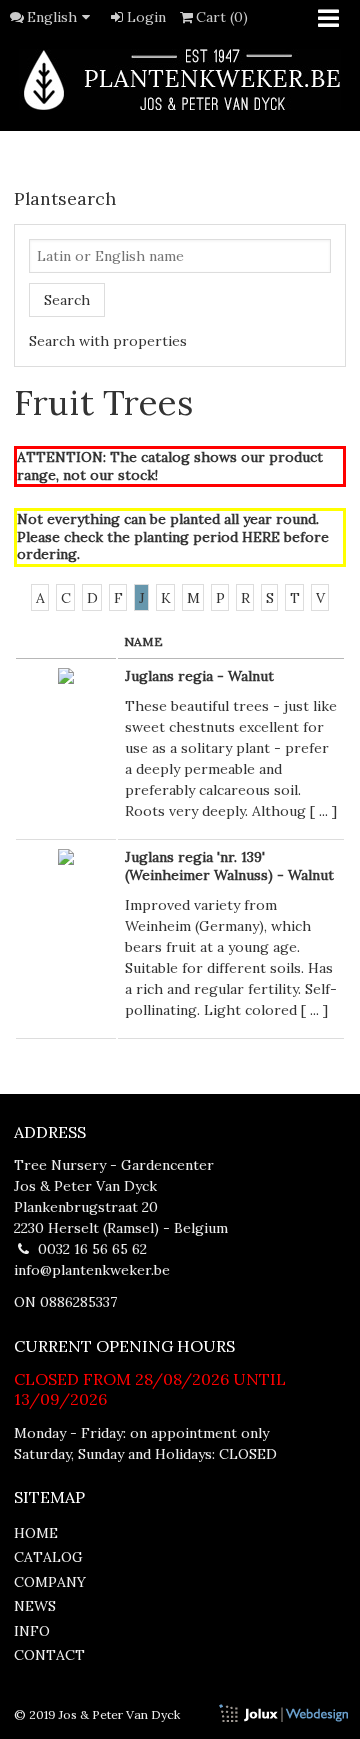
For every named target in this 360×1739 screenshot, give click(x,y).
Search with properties (108, 341)
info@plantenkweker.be (92, 1270)
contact (49, 1655)
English (52, 17)
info (32, 1631)
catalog (48, 1557)
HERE (261, 537)
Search (67, 300)
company (50, 1582)
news (35, 1606)
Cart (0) (222, 17)
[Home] (180, 79)
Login (146, 17)
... (323, 811)
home (36, 1533)
